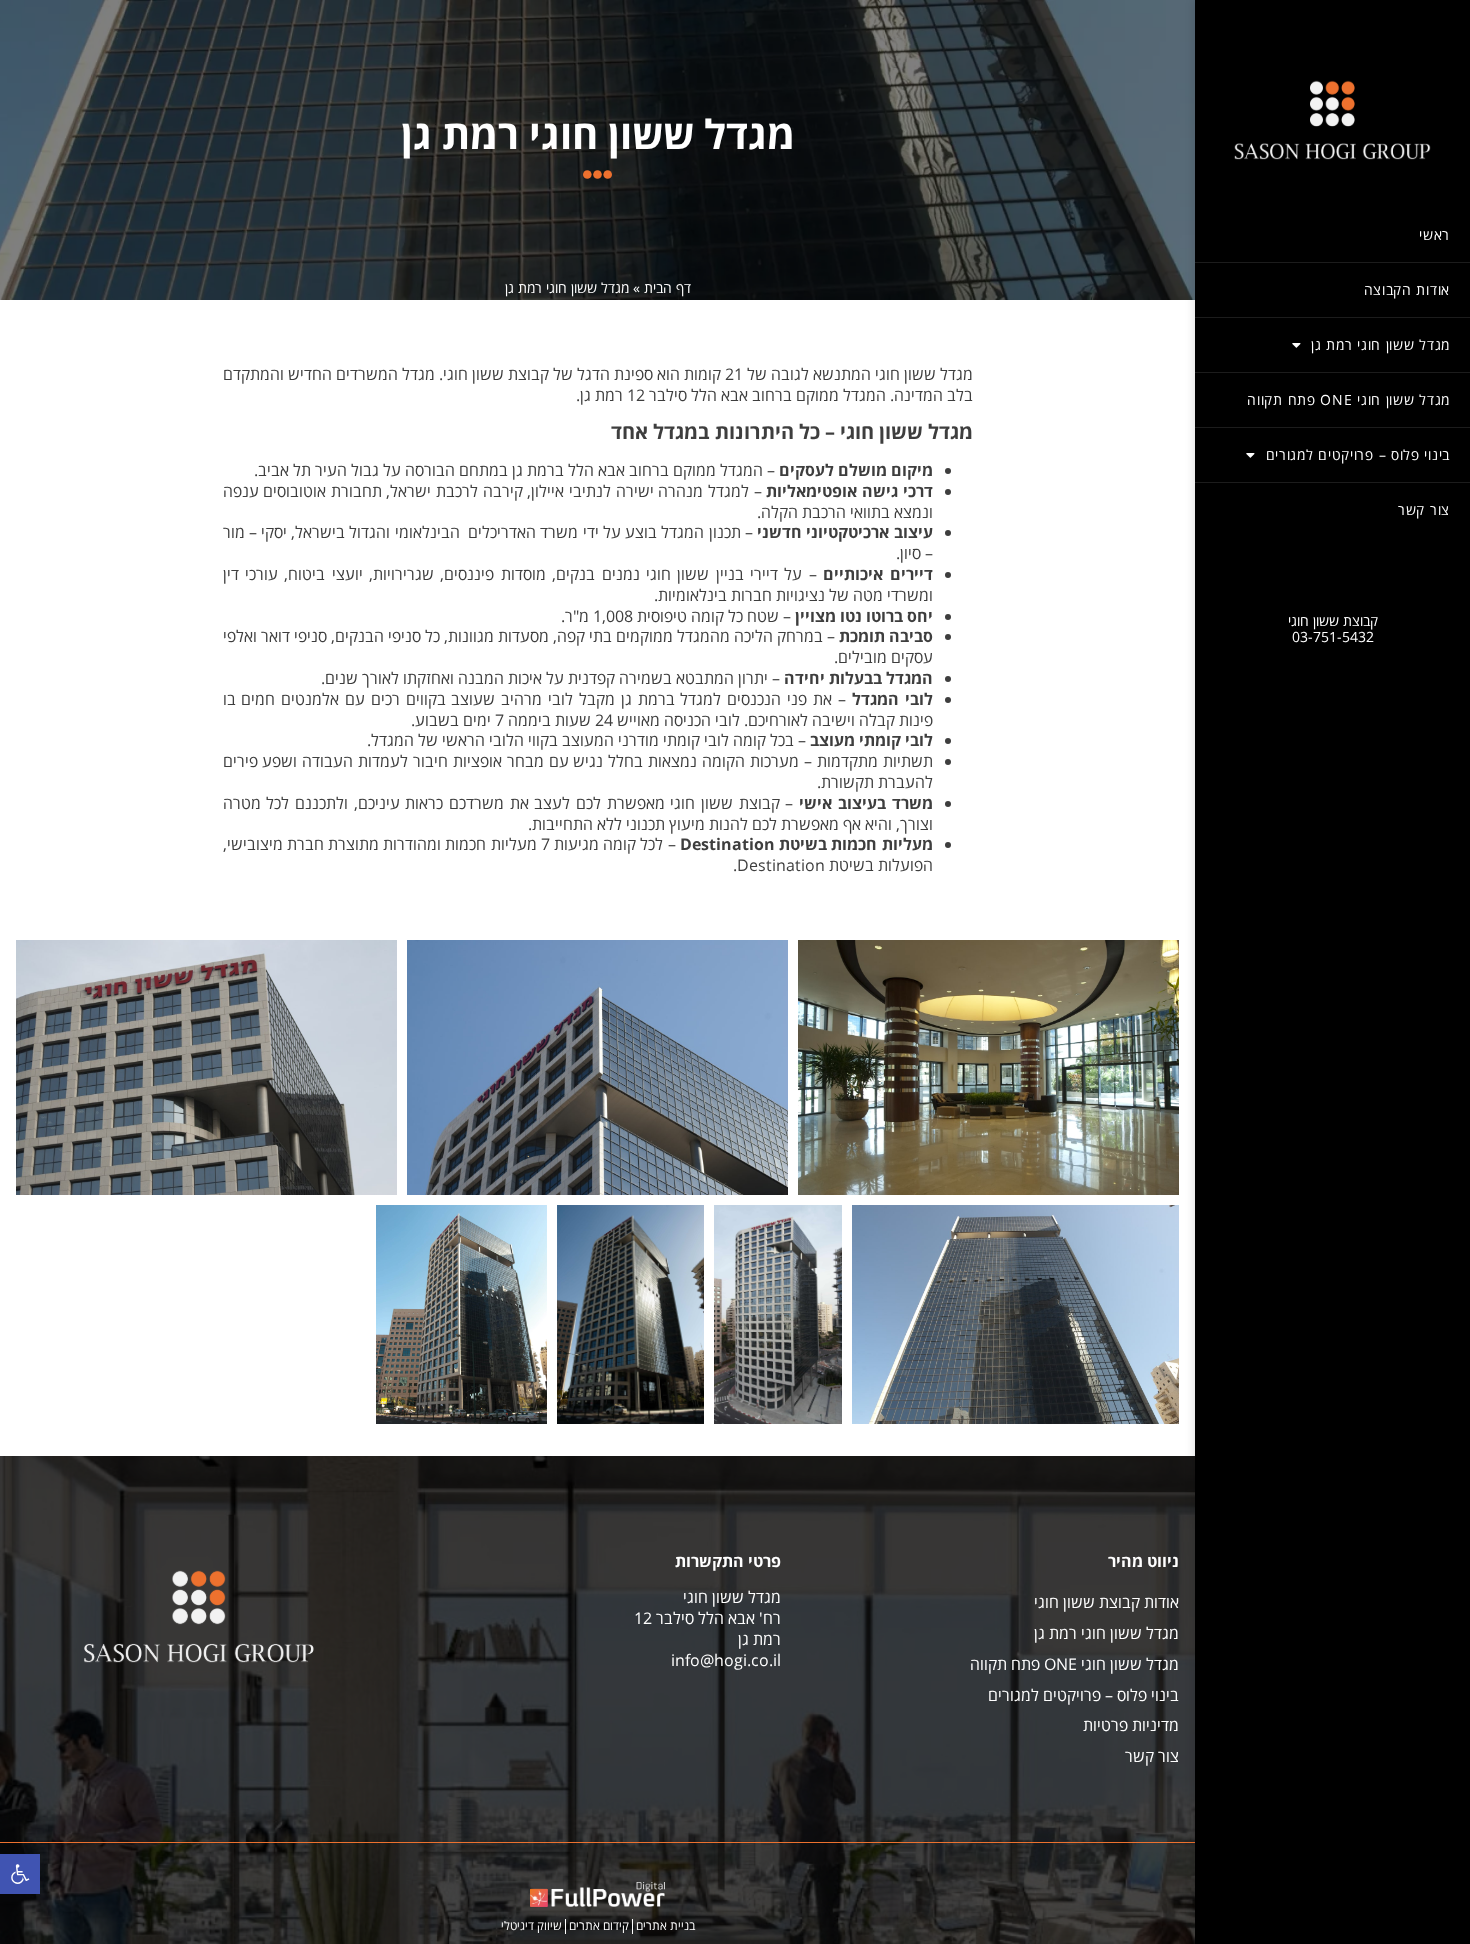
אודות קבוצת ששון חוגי (1106, 1602)
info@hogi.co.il (726, 1660)
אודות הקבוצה (1407, 289)
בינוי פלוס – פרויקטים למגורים (1358, 454)
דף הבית (667, 287)
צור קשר (1424, 509)
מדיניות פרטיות (1131, 1725)
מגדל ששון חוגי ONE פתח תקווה (1348, 399)
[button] (20, 1874)
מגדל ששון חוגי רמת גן (1380, 344)
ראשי (1434, 234)
